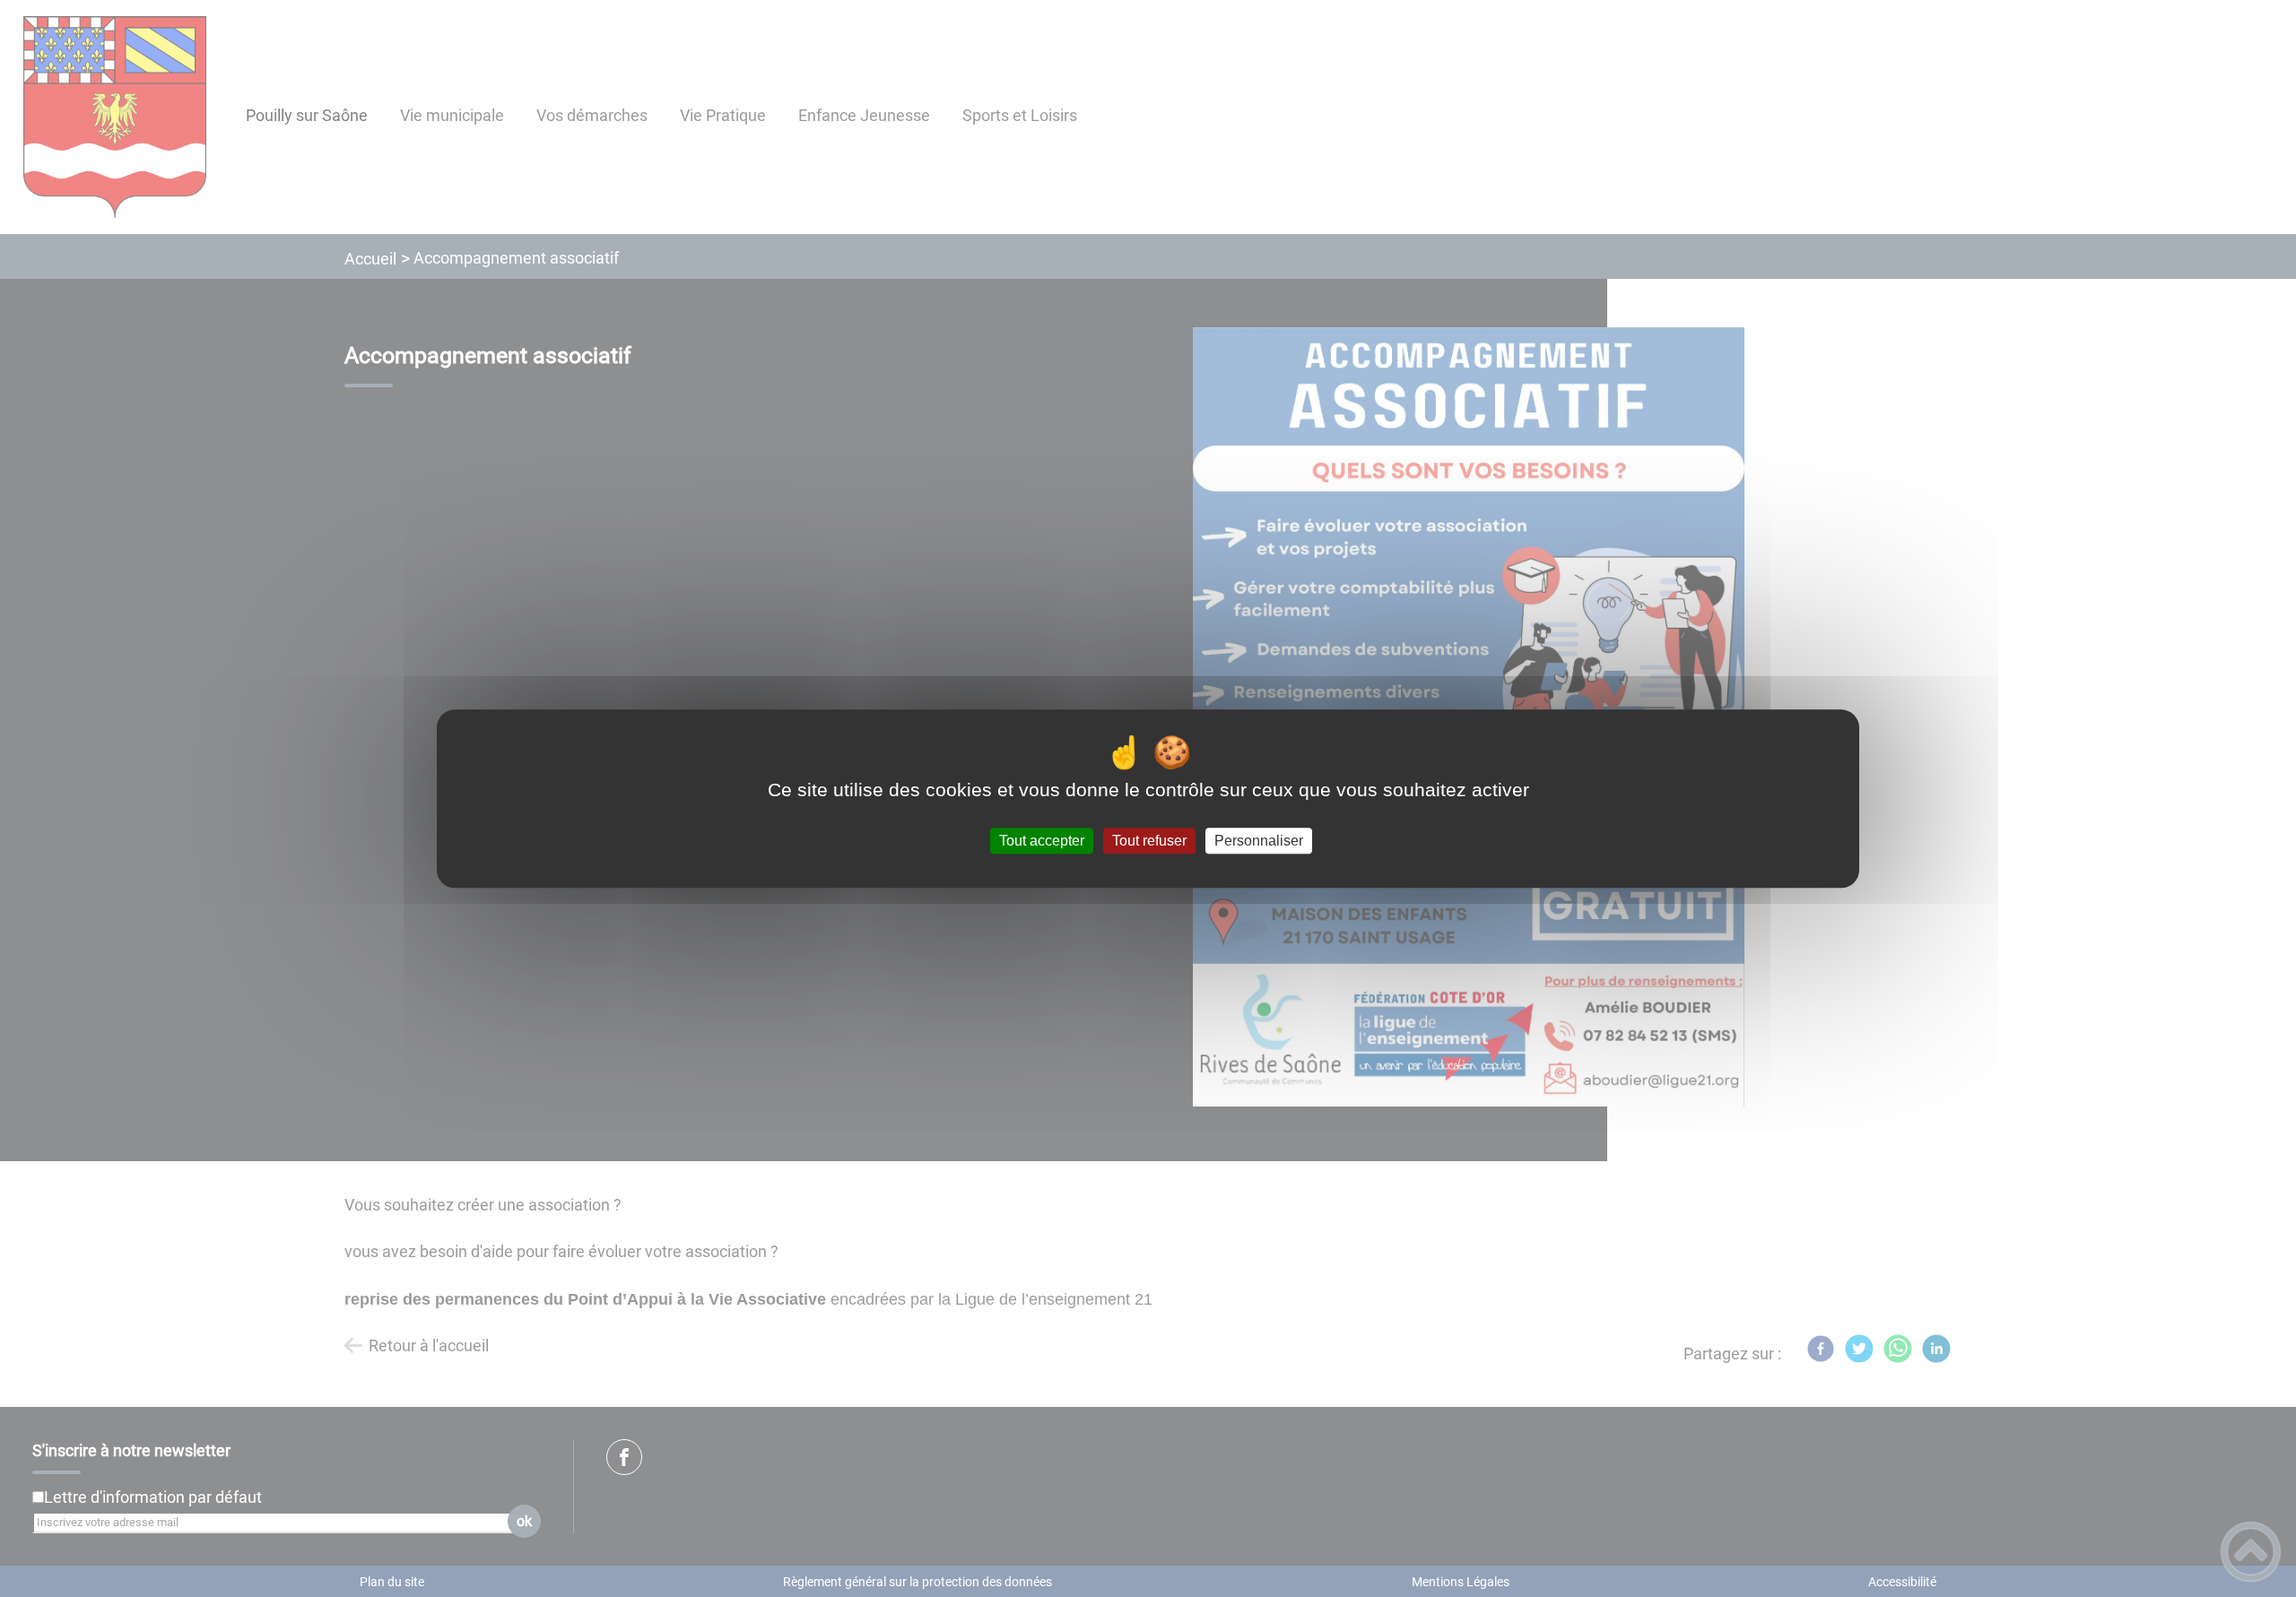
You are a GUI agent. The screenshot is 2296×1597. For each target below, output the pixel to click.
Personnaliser (1259, 841)
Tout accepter (1042, 841)
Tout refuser (1149, 841)
